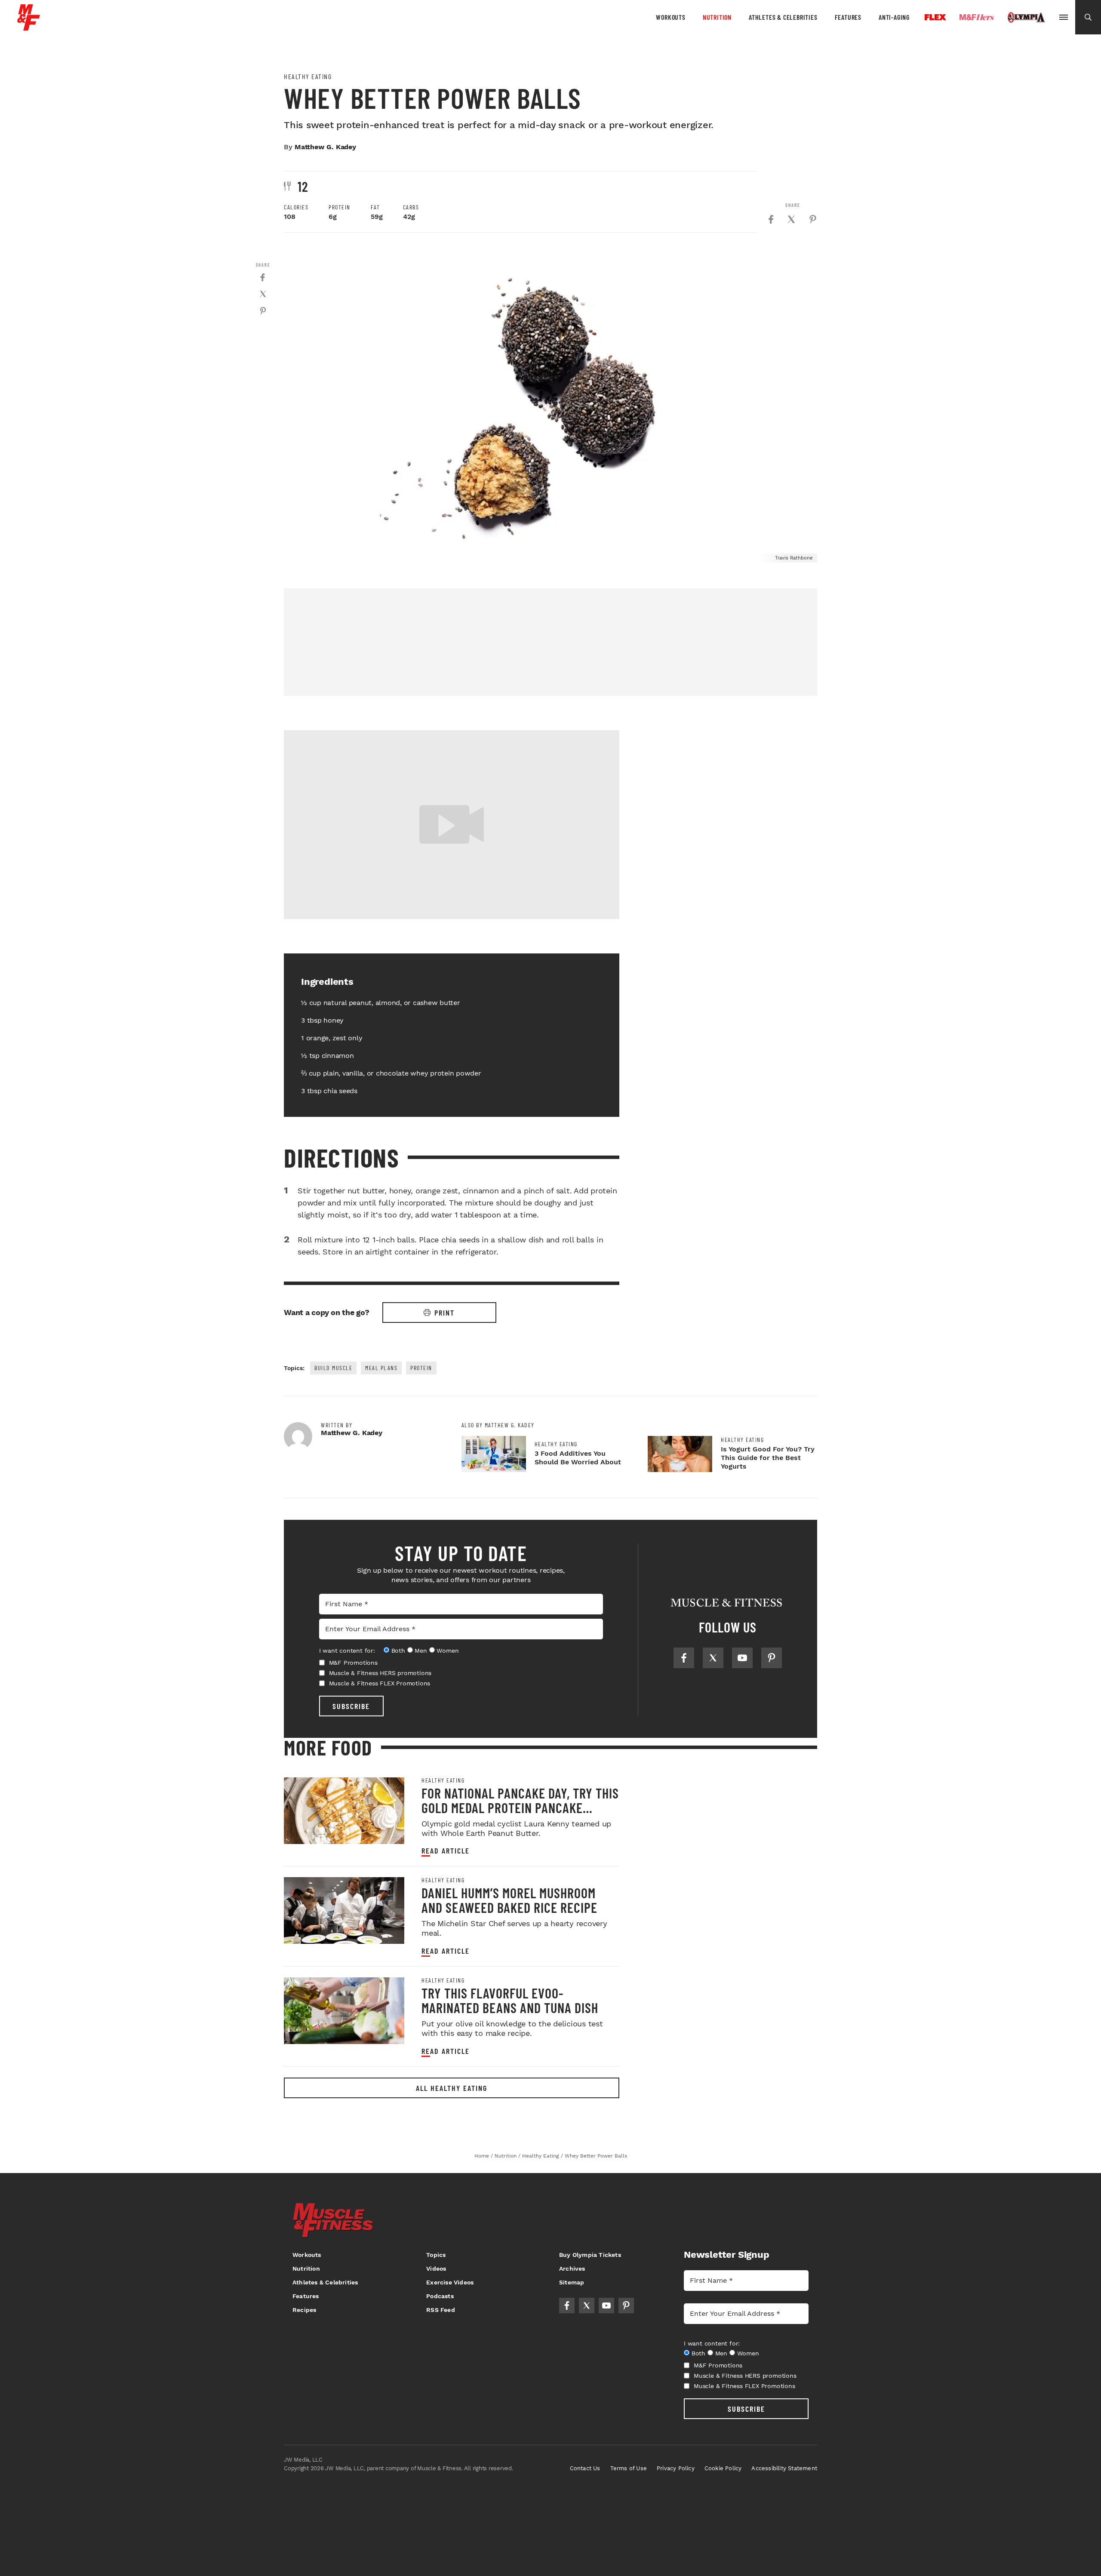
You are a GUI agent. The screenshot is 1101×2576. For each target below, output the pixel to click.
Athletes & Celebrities (783, 17)
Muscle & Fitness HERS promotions (380, 1673)
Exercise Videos (450, 2282)
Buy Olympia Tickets (590, 2255)
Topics (436, 2255)
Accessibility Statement (784, 2468)
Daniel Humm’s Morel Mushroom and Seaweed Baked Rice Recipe (509, 1900)
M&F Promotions (353, 1663)
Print (444, 1313)
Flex (935, 17)
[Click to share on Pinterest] (813, 219)
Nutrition (717, 17)
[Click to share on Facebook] (771, 219)
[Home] (29, 27)
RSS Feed (441, 2310)
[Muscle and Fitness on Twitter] (713, 1658)
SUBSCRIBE (351, 1706)
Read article (446, 1851)
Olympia (1026, 18)
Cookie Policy (723, 2468)
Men (421, 1651)
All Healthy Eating (452, 2088)
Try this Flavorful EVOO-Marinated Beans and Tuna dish (510, 2000)
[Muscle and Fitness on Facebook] (684, 1658)
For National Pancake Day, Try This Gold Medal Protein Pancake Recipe (520, 1808)
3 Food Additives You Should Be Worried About (578, 1458)
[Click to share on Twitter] (791, 219)
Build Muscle (333, 1368)
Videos (436, 2269)
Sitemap (572, 2282)
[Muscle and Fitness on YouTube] (742, 1658)
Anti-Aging (894, 17)
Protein (421, 1368)
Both (398, 1651)
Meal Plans (381, 1368)
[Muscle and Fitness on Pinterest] (772, 1658)
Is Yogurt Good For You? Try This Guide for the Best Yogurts (768, 1458)
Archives (572, 2269)
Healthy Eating (308, 77)
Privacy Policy (676, 2468)
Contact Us (585, 2468)
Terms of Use (629, 2468)
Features (848, 17)
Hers (977, 17)
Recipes (304, 2310)
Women (447, 1651)
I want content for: (347, 1651)
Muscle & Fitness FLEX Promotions (380, 1683)
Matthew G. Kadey (325, 147)
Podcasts (440, 2296)
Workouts (670, 17)
